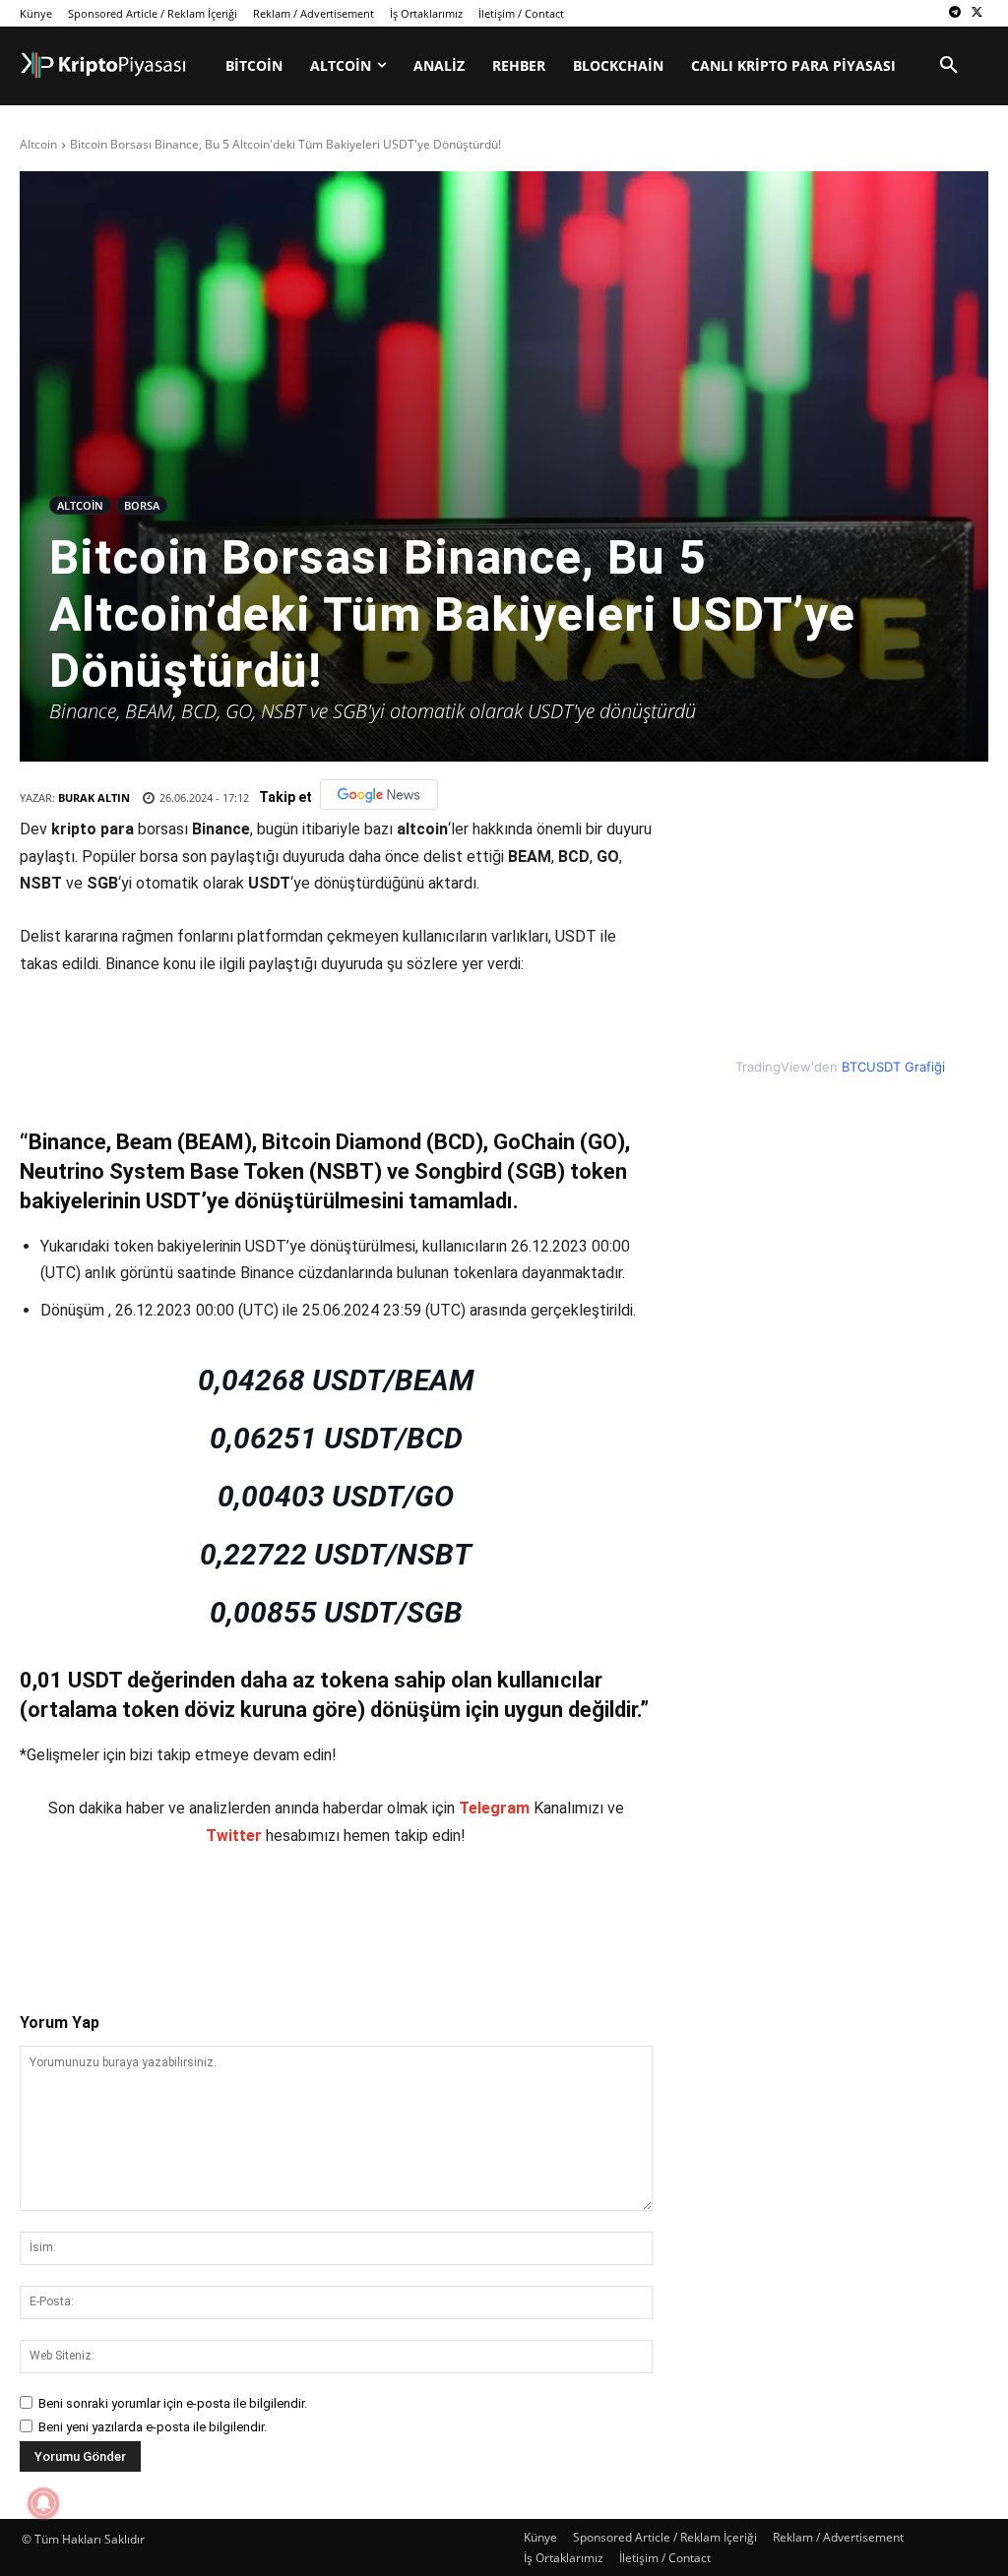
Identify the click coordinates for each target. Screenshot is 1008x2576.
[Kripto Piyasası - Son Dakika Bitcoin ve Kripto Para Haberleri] (103, 65)
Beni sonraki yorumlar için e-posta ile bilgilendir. (173, 2403)
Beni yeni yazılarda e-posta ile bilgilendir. (153, 2427)
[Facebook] (158, 1913)
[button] (949, 66)
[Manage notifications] (43, 2503)
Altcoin (38, 144)
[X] (977, 13)
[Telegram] (954, 13)
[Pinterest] (249, 1913)
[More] (386, 1913)
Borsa (142, 505)
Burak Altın (94, 797)
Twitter (234, 1836)
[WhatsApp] (294, 1913)
